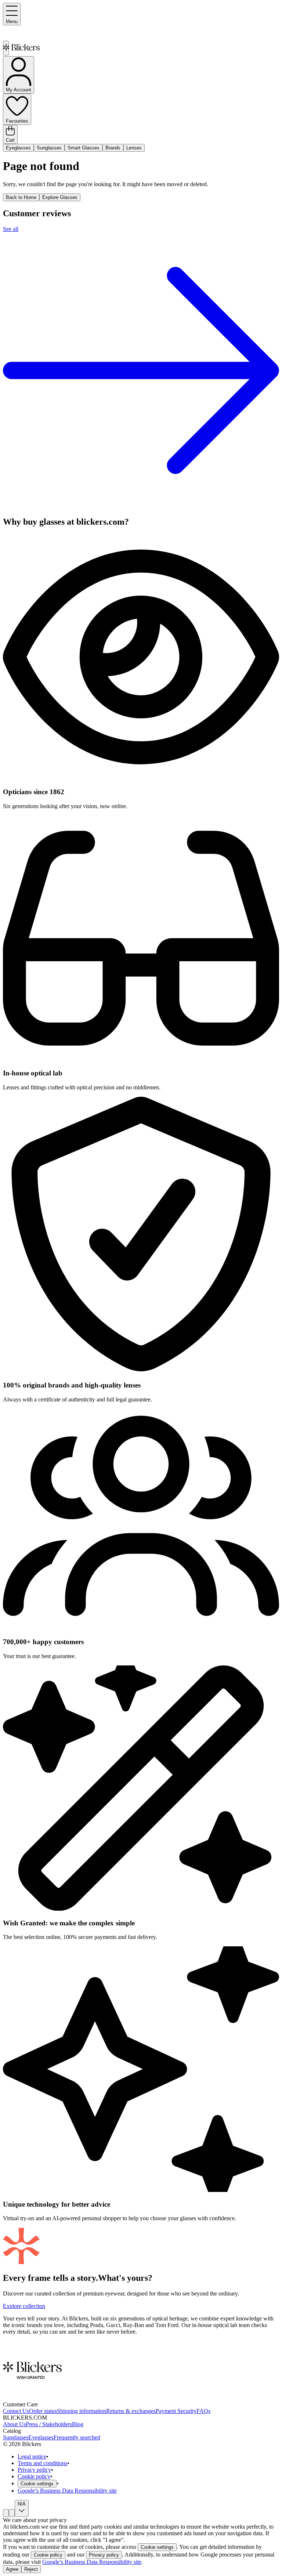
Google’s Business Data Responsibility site (67, 2491)
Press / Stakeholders (49, 2424)
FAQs (203, 2411)
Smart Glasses (84, 148)
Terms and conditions (42, 2463)
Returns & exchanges (131, 2411)
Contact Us (16, 2411)
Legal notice (32, 2456)
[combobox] (6, 2513)
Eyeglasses (18, 148)
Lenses (134, 148)
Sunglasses (49, 148)
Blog (78, 2424)
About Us (14, 2424)
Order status (43, 2411)
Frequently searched (77, 2437)
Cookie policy (34, 2476)
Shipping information (82, 2411)
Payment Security (176, 2411)
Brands (113, 148)
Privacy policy (34, 2470)
